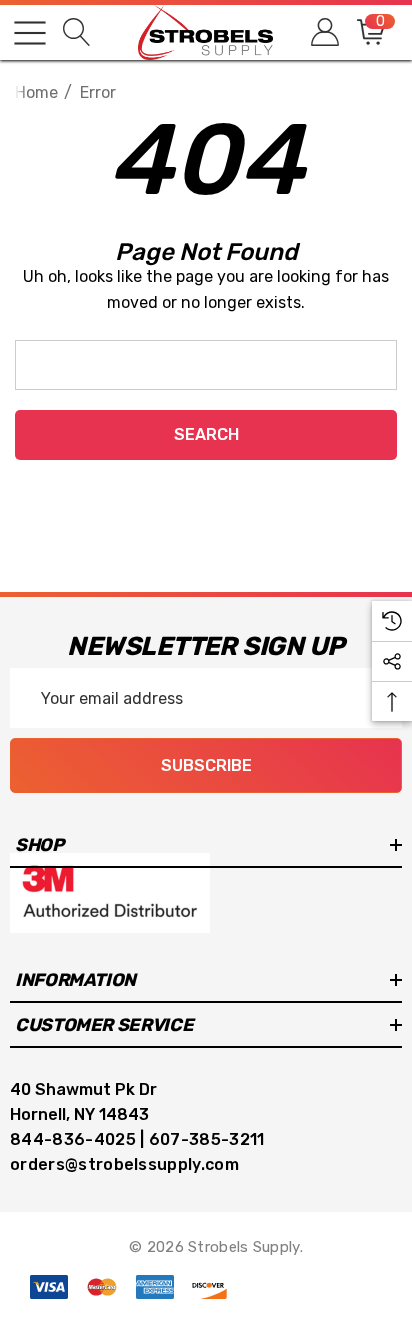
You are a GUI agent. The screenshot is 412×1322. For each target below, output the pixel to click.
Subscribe (206, 765)
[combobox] (206, 365)
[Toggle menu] (30, 33)
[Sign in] (323, 32)
